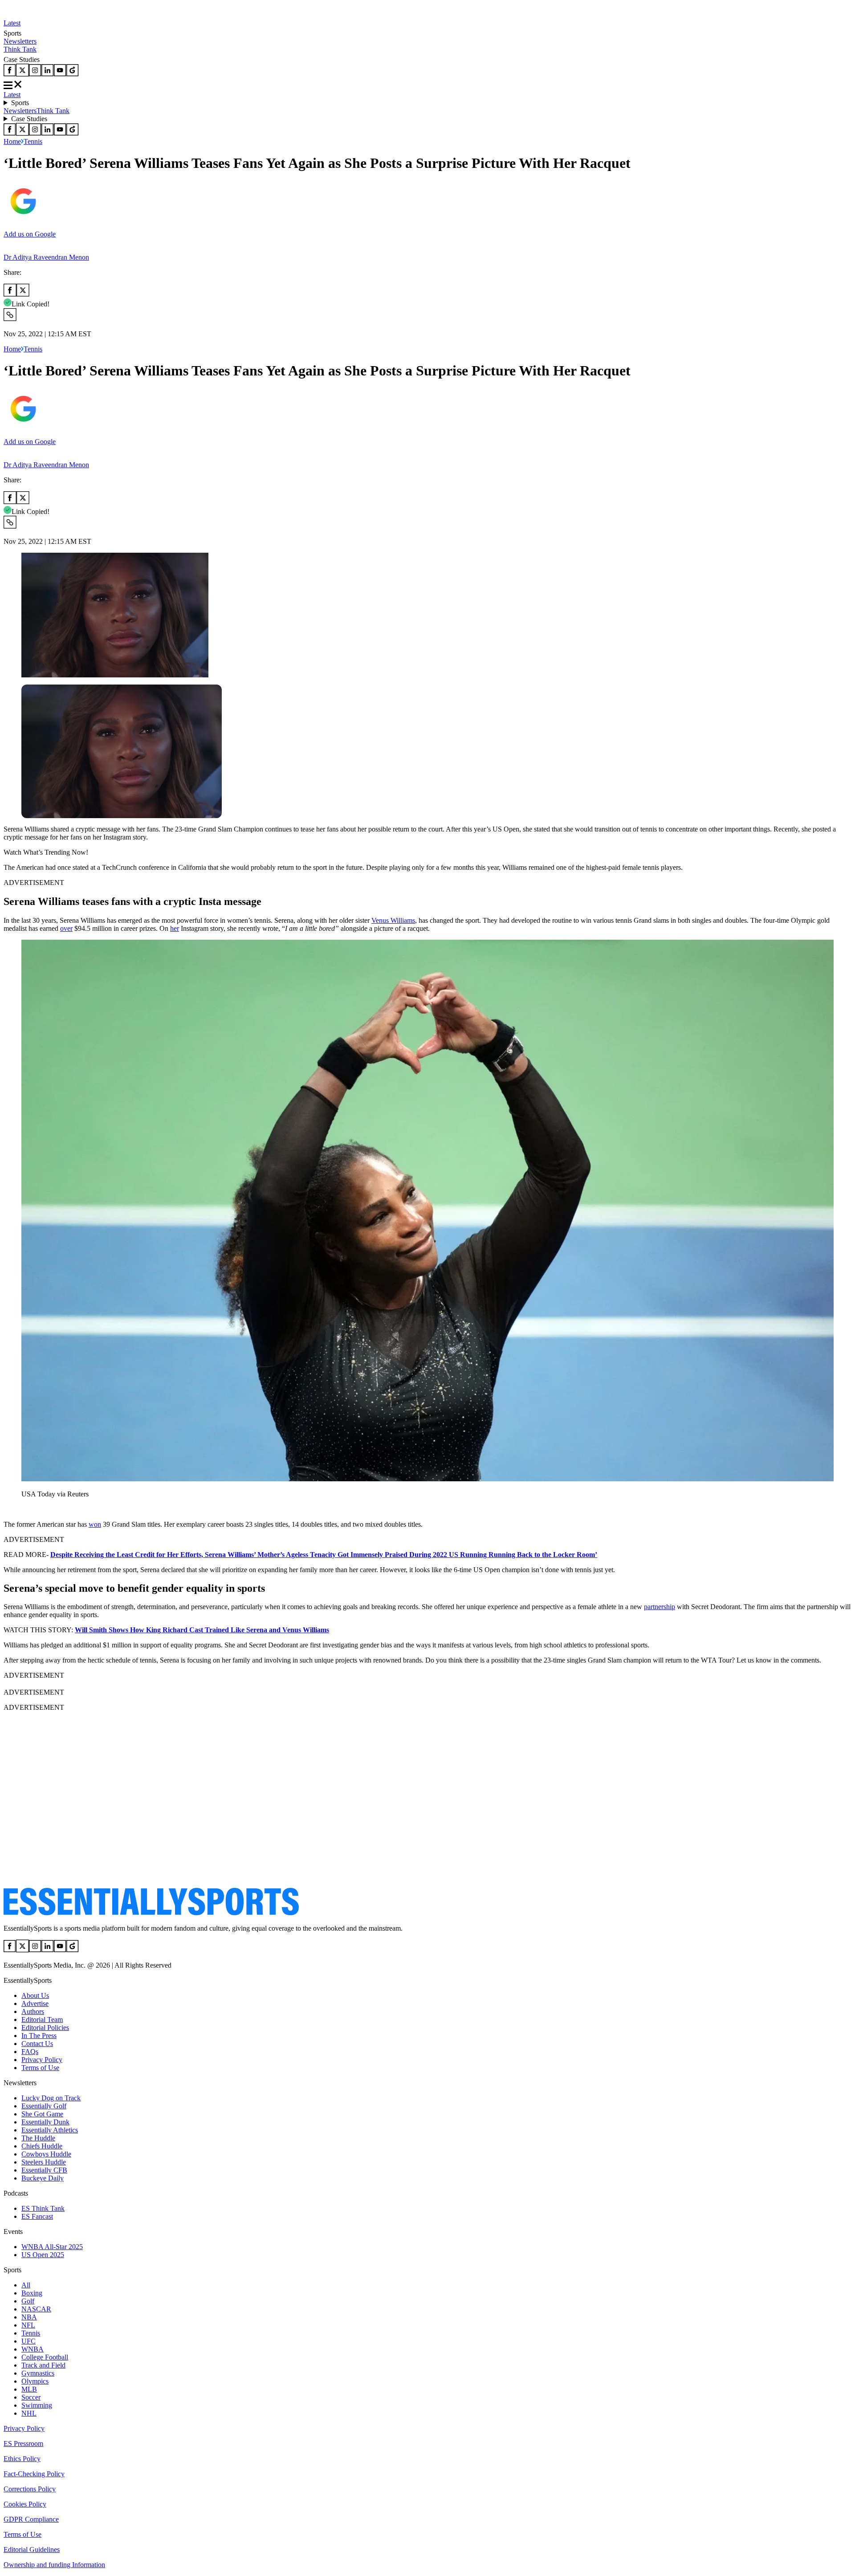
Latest (12, 23)
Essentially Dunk (45, 2122)
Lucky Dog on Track (51, 2098)
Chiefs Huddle (42, 2146)
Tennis (33, 141)
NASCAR (36, 2309)
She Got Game (42, 2114)
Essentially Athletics (50, 2130)
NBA (29, 2317)
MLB (29, 2389)
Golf (28, 2301)
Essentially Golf (44, 2106)
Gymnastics (38, 2373)
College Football (45, 2357)
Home (12, 141)
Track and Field (43, 2365)
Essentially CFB (44, 2170)
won (95, 1524)
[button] (27, 1509)
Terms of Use (40, 2068)
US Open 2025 (43, 2255)
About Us (35, 1995)
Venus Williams (393, 920)
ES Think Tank (43, 2208)
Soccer (31, 2397)
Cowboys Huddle (46, 2154)
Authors (33, 2011)
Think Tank (20, 49)
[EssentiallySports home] (151, 1913)
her (175, 928)
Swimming (37, 2405)
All (26, 2285)
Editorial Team (42, 2020)
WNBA (33, 2349)
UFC (28, 2341)
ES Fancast (37, 2216)
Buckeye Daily (43, 2178)
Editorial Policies (45, 2028)
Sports (20, 103)
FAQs (30, 2052)
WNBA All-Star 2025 (52, 2247)
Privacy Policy (42, 2060)
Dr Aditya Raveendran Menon (46, 257)
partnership (660, 1607)
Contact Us (37, 2044)
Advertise (35, 2003)
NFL (28, 2325)
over (66, 928)
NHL (29, 2413)
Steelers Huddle (44, 2162)
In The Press (39, 2036)
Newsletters (20, 41)
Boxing (32, 2293)
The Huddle (38, 2138)
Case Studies (29, 119)
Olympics (35, 2381)
